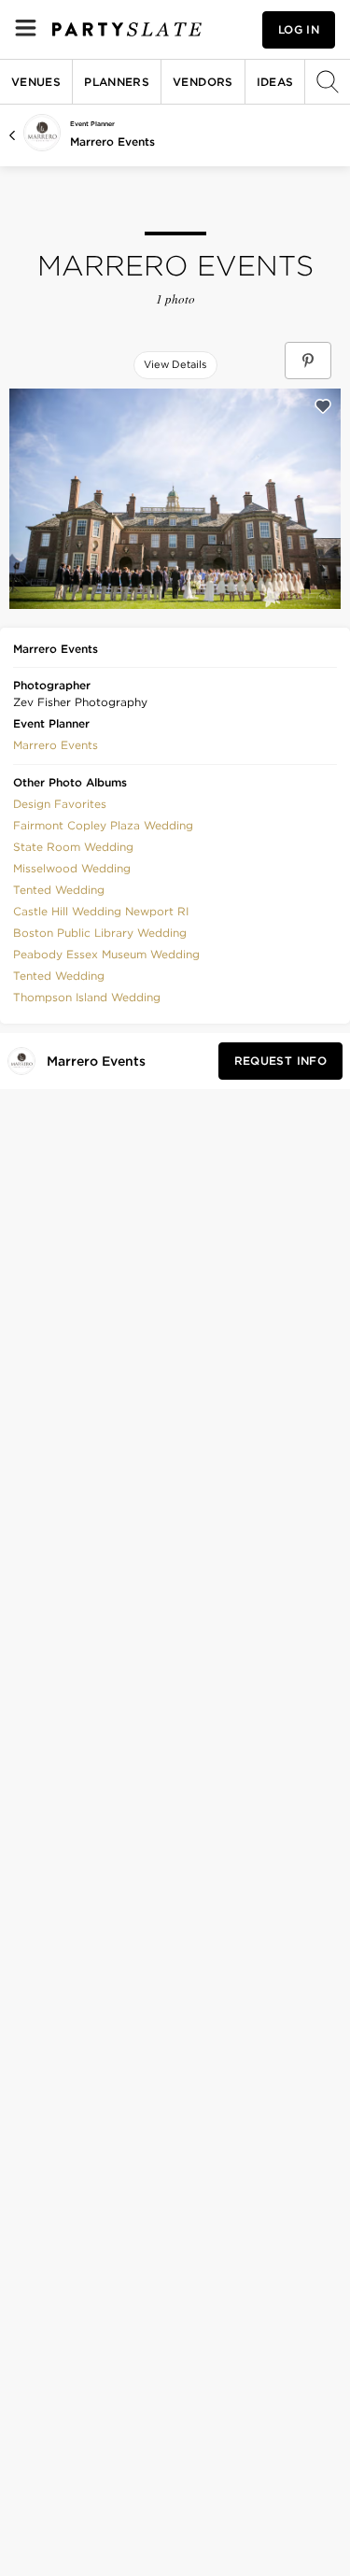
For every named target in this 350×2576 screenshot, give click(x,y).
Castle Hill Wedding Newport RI (101, 911)
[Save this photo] (323, 406)
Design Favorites (60, 804)
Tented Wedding (59, 890)
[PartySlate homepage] (127, 29)
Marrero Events (112, 142)
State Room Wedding (73, 847)
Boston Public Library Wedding (100, 933)
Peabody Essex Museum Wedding (106, 954)
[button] (56, 743)
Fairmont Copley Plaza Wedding (103, 825)
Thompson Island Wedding (87, 997)
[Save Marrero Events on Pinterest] (308, 361)
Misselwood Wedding (72, 868)
